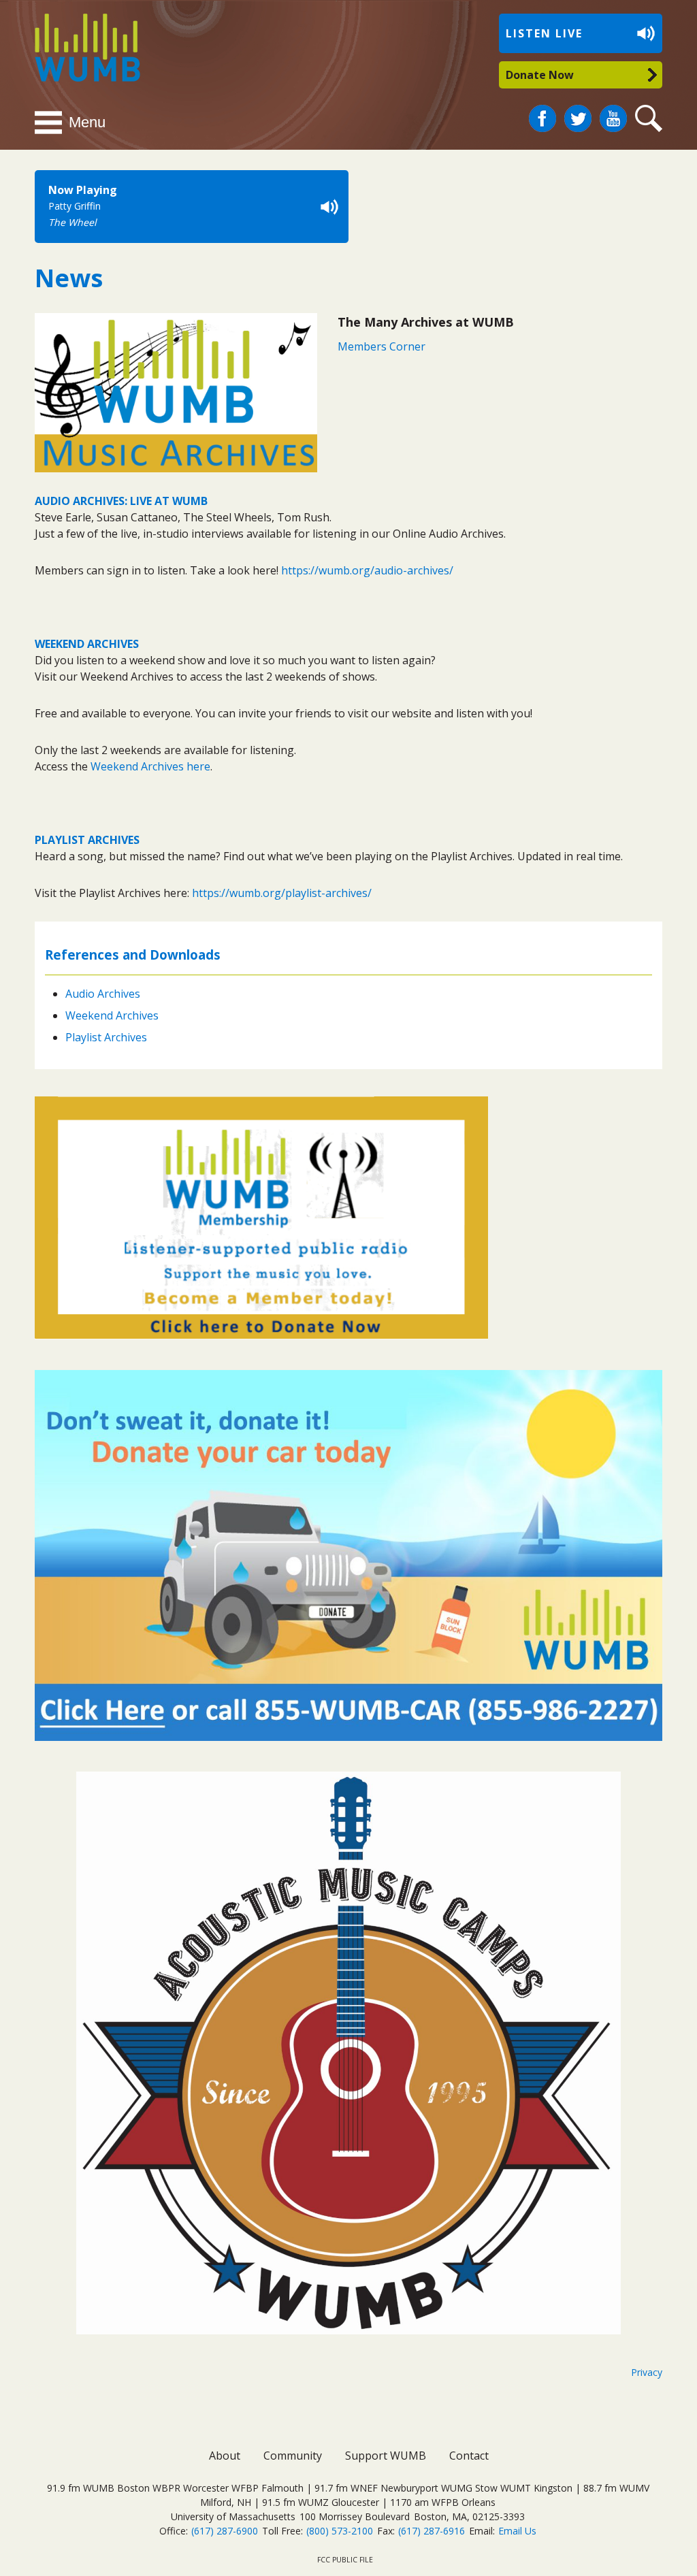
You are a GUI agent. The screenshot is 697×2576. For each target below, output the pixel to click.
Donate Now (540, 75)
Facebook (542, 113)
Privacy (647, 2372)
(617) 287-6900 (225, 2531)
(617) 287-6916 (432, 2531)
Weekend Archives (112, 1015)
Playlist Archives (106, 1037)
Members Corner (382, 346)
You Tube (613, 119)
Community (293, 2456)
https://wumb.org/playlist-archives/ (282, 893)
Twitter (578, 113)
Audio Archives (103, 994)
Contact (469, 2456)
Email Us (517, 2531)
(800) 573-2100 (340, 2531)
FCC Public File (345, 2560)
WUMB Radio (72, 46)
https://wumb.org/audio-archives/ (367, 570)
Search (651, 119)
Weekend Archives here (150, 766)
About (225, 2456)
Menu (87, 122)
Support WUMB (386, 2456)
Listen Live (544, 33)
